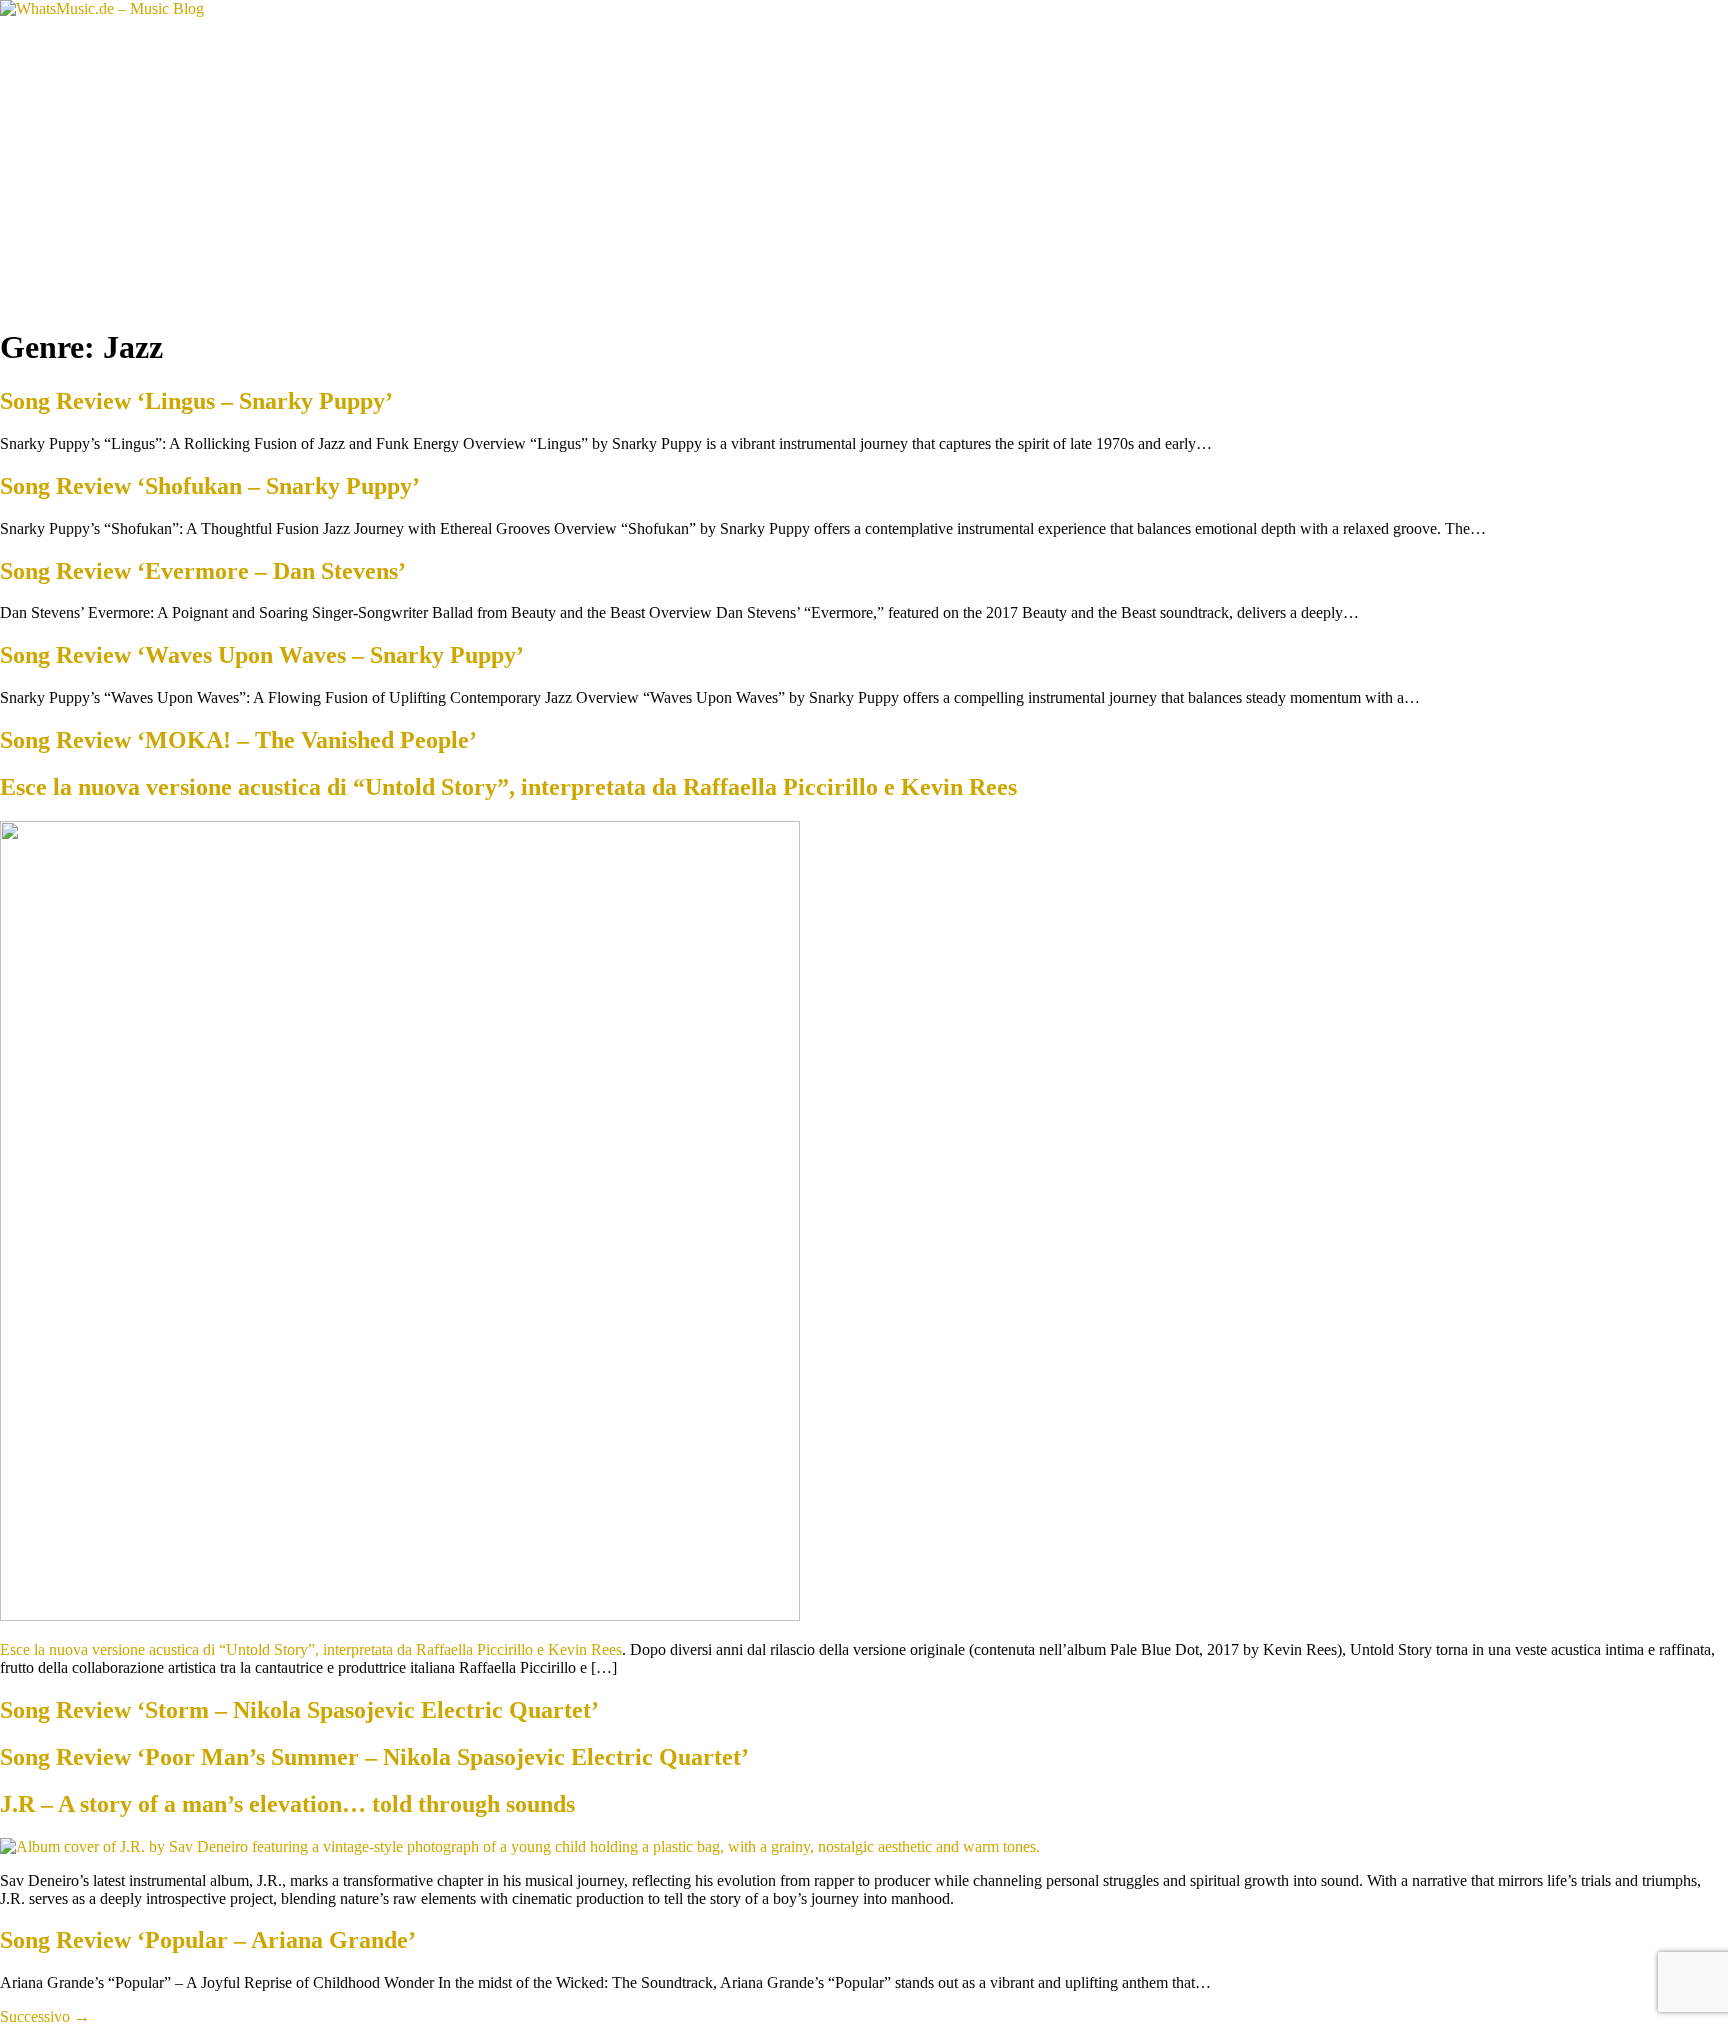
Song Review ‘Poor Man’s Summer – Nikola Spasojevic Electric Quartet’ (374, 1757)
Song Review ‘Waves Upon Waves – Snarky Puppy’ (262, 655)
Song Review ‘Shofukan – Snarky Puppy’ (210, 486)
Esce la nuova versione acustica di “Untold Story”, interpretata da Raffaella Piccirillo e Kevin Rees (508, 787)
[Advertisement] (864, 168)
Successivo (45, 2016)
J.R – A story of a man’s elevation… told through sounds (287, 1804)
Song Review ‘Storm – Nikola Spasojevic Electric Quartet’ (299, 1710)
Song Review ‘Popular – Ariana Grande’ (208, 1940)
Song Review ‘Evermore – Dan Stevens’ (203, 571)
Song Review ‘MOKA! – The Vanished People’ (238, 740)
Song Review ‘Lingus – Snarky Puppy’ (196, 401)
